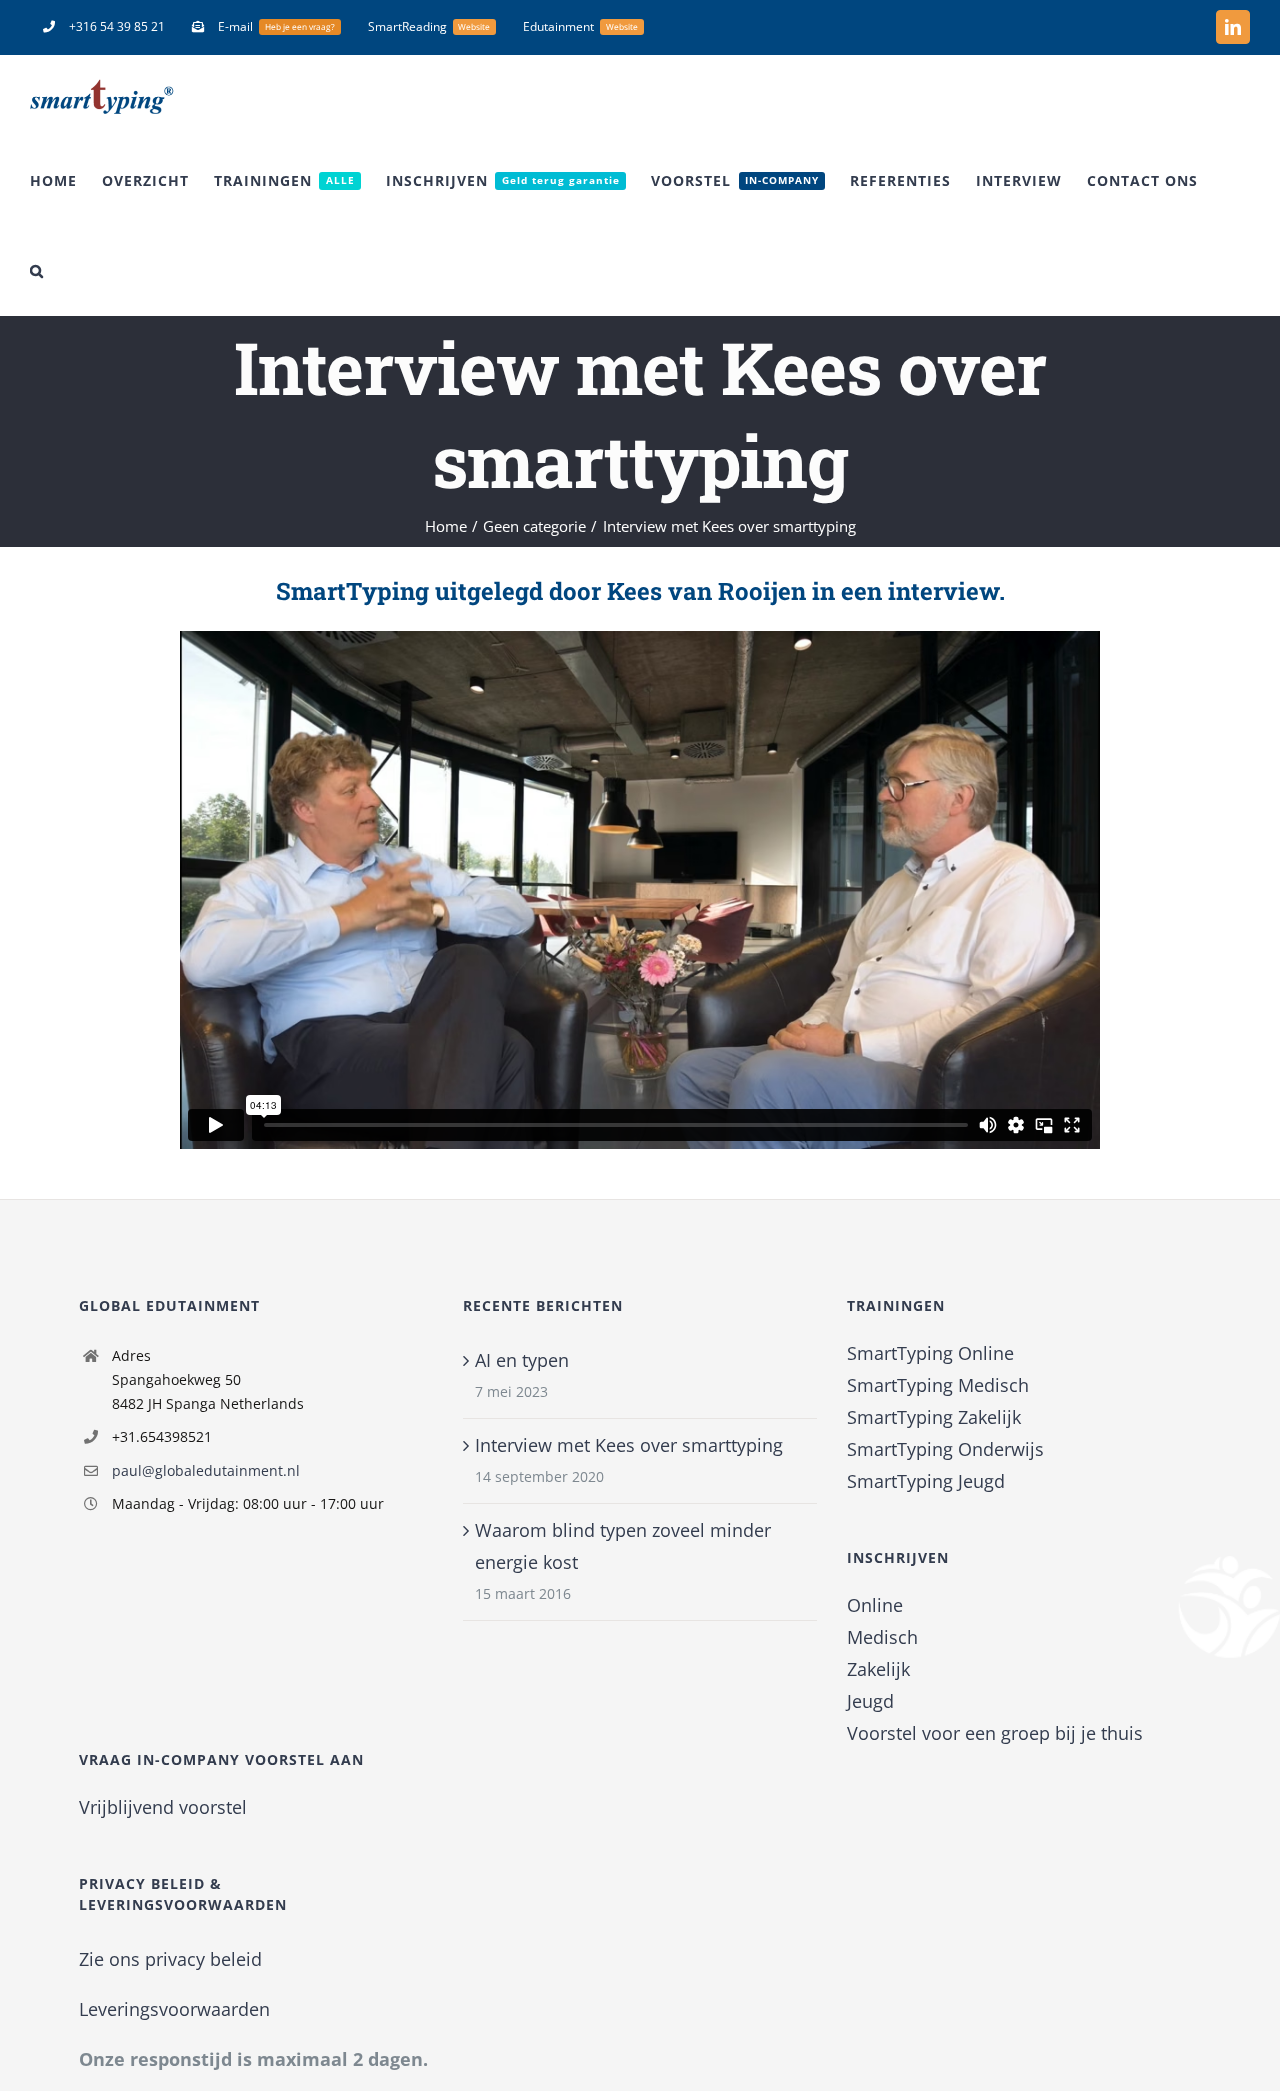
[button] (37, 271)
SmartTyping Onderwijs (945, 1449)
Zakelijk (878, 1669)
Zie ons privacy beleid (170, 1959)
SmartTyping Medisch (938, 1385)
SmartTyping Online (930, 1353)
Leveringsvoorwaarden (174, 2009)
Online (875, 1605)
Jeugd (870, 1701)
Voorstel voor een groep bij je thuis (995, 1733)
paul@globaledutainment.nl (206, 1470)
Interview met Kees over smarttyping (629, 1445)
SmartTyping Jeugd (926, 1481)
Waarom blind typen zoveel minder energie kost (623, 1546)
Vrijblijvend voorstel (163, 1807)
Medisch (882, 1637)
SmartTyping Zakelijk (934, 1417)
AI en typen (522, 1360)
